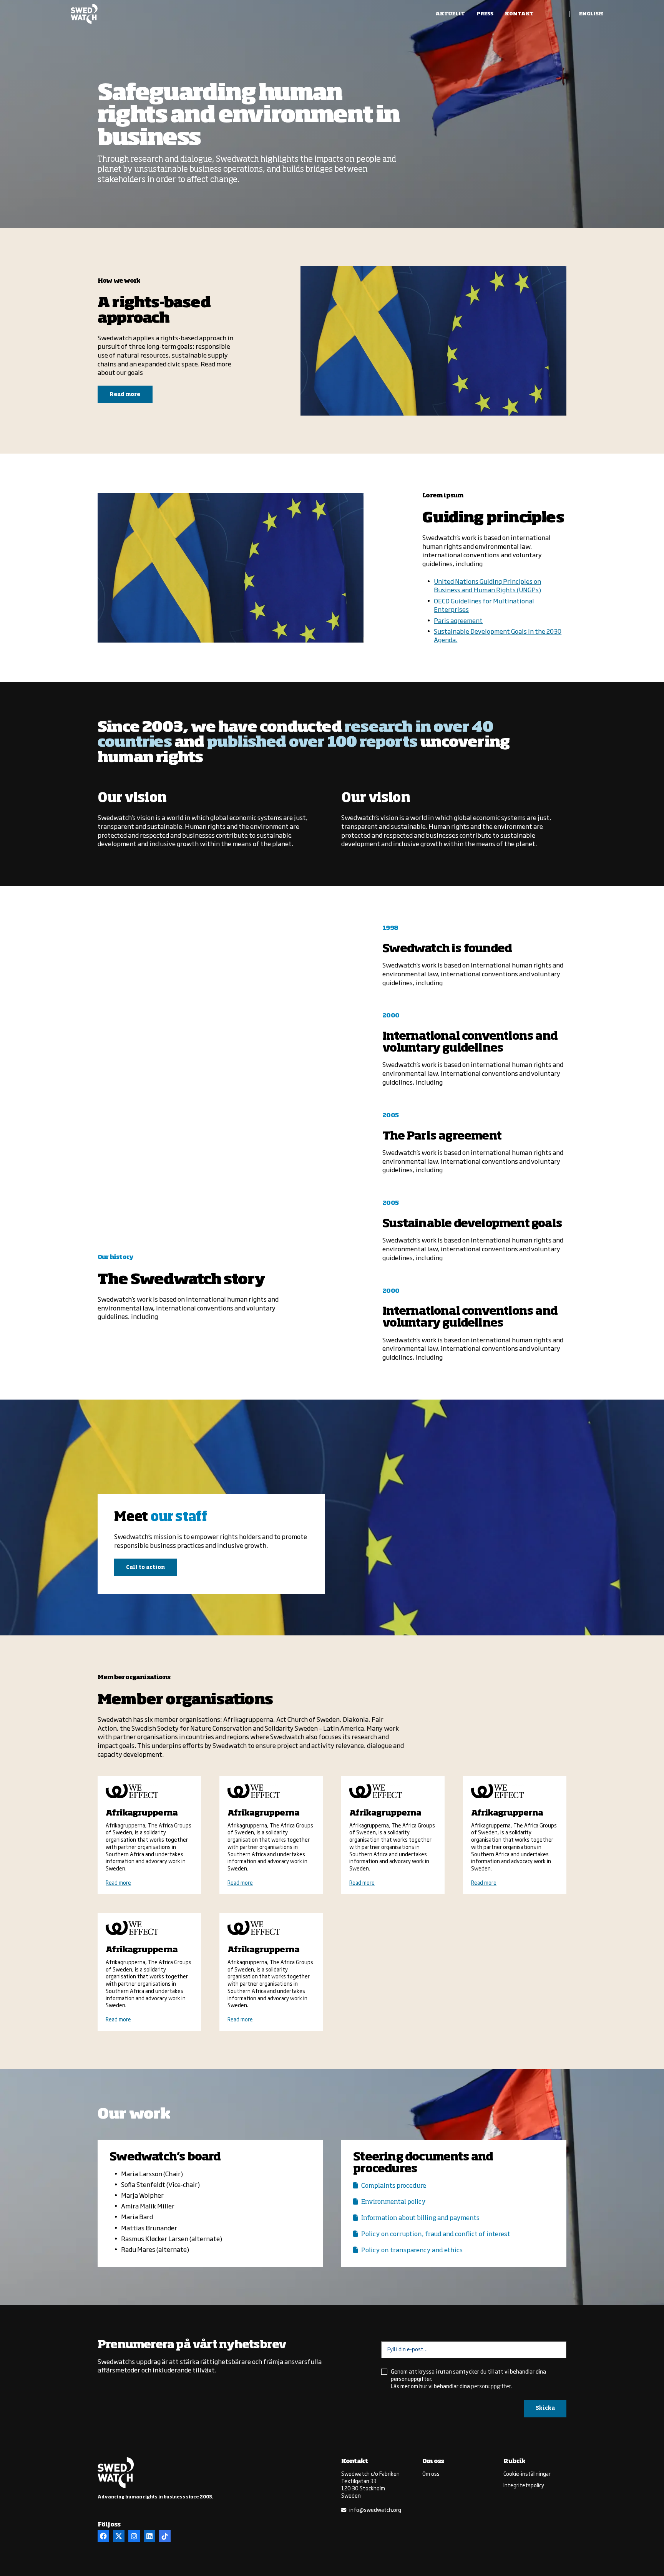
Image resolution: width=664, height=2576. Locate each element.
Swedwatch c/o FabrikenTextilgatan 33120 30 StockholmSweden (370, 2484)
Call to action (145, 1568)
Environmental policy (393, 2202)
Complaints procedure (394, 2186)
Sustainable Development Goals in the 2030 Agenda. (498, 635)
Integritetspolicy (524, 2485)
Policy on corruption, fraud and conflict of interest (436, 2234)
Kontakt (519, 14)
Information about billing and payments (420, 2218)
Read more (125, 395)
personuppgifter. (491, 2387)
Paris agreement (458, 620)
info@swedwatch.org (375, 2510)
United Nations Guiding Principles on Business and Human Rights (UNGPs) (487, 585)
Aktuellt (450, 14)
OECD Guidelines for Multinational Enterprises (484, 605)
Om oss (431, 2473)
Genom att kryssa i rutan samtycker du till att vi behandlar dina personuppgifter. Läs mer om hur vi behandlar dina (468, 2379)
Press (485, 14)
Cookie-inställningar (527, 2473)
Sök (556, 14)
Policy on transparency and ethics (412, 2250)
